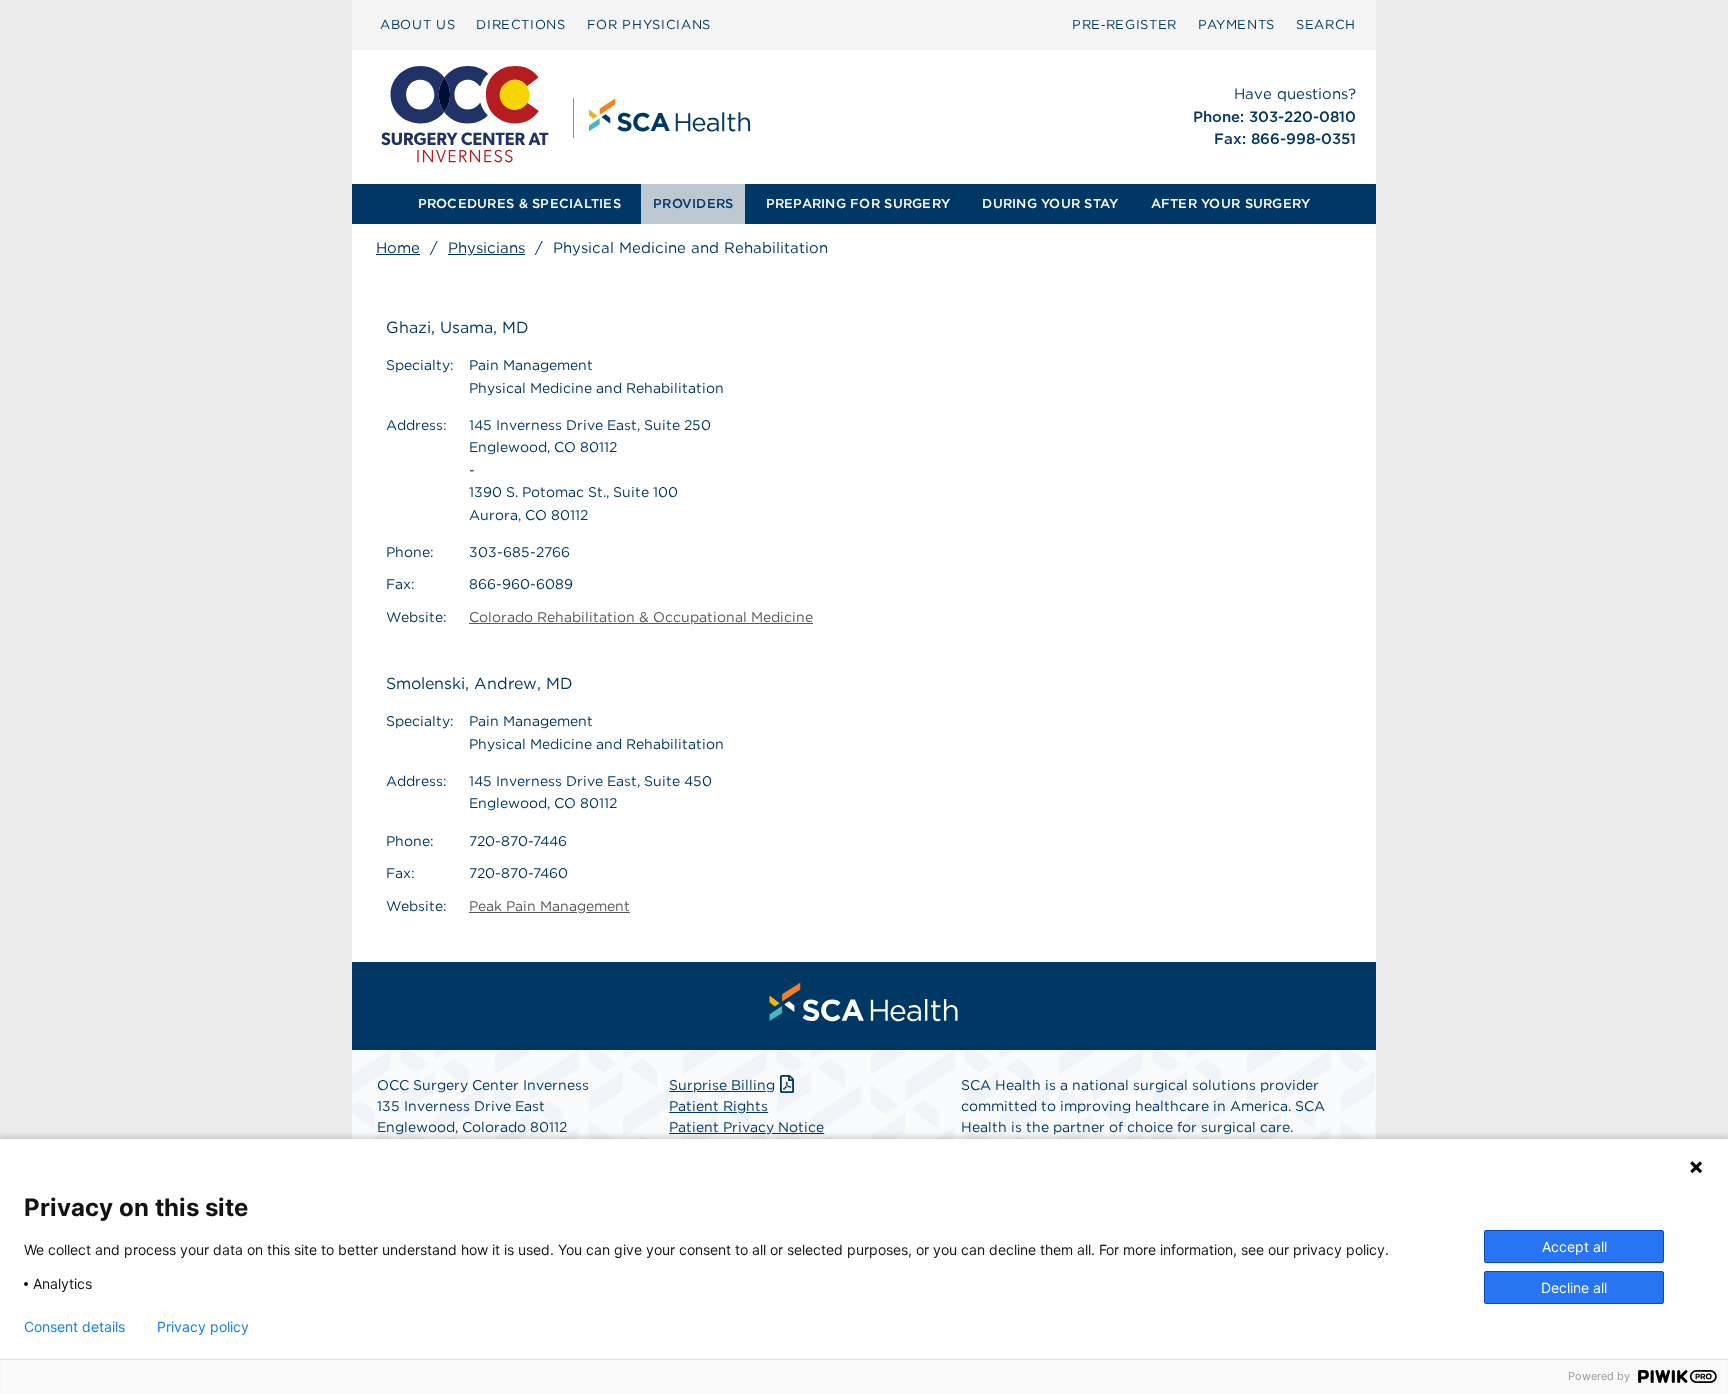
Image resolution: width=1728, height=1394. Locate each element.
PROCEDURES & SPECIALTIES (519, 203)
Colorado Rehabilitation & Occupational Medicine (641, 617)
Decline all (1574, 1287)
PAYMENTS (1236, 24)
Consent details (74, 1327)
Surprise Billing (722, 1085)
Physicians (486, 248)
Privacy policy (203, 1327)
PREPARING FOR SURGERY (858, 203)
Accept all (1574, 1246)
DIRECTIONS (521, 24)
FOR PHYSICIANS (649, 24)
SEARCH (1326, 24)
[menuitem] (417, 25)
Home (398, 248)
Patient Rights (718, 1106)
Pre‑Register (1124, 24)
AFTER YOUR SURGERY (1231, 203)
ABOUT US (417, 24)
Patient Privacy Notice (746, 1127)
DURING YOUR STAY (1050, 203)
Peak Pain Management (549, 906)
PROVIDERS (693, 203)
